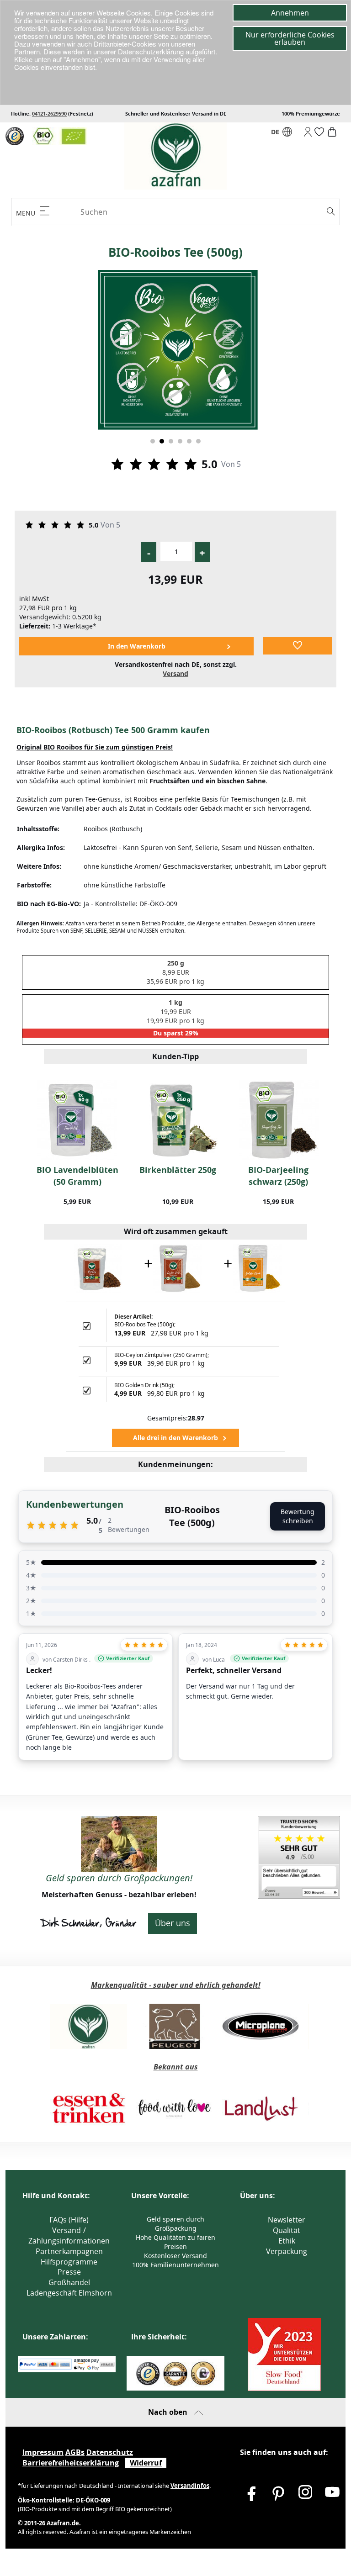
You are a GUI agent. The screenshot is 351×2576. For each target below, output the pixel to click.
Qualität (287, 2230)
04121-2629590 (49, 113)
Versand (175, 673)
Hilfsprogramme (69, 2262)
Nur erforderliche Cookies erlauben (290, 38)
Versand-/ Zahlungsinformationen (69, 2236)
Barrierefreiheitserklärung (71, 2463)
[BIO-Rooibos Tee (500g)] (98, 1268)
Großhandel (69, 2282)
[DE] (287, 134)
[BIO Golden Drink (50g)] (257, 1268)
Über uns (173, 1923)
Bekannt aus (176, 2067)
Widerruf (146, 2463)
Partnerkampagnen (69, 2251)
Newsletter (287, 2220)
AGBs (75, 2452)
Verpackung (287, 2251)
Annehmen (290, 13)
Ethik (287, 2241)
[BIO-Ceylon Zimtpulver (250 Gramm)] (178, 1268)
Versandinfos (190, 2486)
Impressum (43, 2452)
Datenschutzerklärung (152, 51)
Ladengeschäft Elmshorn (69, 2293)
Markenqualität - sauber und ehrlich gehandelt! (176, 1985)
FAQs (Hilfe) (69, 2220)
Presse (69, 2272)
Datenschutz (110, 2452)
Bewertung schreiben (298, 1516)
